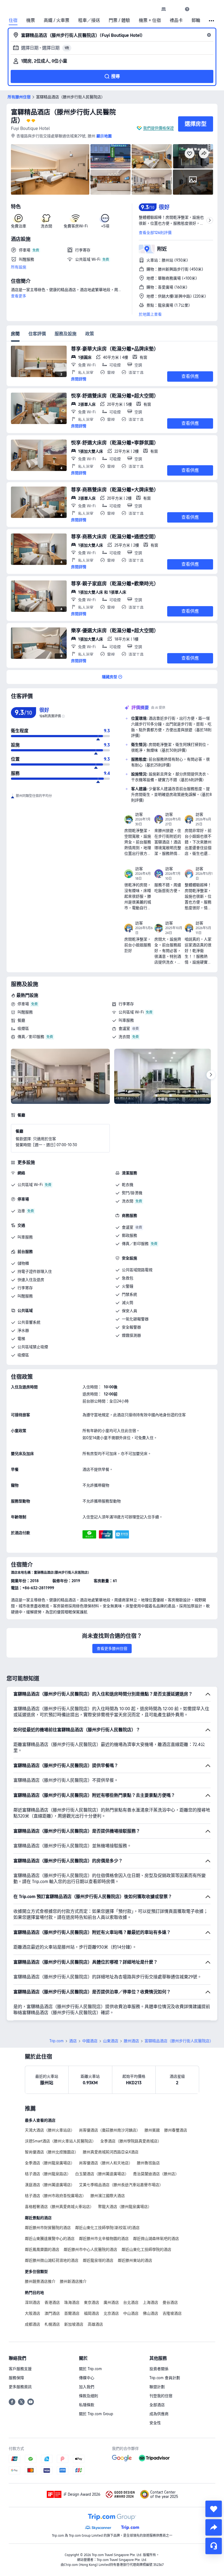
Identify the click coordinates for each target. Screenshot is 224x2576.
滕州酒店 (131, 2041)
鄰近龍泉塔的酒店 (98, 2260)
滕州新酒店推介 (73, 2281)
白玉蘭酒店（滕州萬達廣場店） (102, 2174)
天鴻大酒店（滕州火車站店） (50, 2130)
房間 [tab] (15, 334)
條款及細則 (89, 2396)
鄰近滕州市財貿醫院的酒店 (48, 2228)
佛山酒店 (151, 2313)
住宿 (13, 20)
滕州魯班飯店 (148, 2163)
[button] (175, 9)
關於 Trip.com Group (96, 2414)
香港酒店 (52, 2302)
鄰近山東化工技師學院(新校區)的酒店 (107, 2228)
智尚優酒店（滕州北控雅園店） (52, 2152)
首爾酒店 (72, 2313)
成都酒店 (33, 2324)
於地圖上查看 (150, 314)
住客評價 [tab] (37, 334)
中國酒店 (90, 2041)
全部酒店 (157, 2405)
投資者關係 (159, 2369)
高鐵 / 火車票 (57, 20)
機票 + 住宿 (150, 20)
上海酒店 (151, 2302)
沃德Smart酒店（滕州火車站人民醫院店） (60, 2141)
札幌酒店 (52, 2324)
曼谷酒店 (170, 2302)
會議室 (124, 1028)
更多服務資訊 (20, 2387)
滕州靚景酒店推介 (40, 2281)
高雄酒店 (95, 2324)
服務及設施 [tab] (66, 334)
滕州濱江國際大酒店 (108, 2196)
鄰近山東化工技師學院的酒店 (146, 2249)
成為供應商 (159, 2414)
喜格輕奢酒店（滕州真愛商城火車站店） (59, 2207)
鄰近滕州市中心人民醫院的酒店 (90, 2249)
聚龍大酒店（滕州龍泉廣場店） (125, 2207)
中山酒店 (131, 2313)
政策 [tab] (90, 334)
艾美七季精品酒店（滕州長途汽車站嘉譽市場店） (121, 2185)
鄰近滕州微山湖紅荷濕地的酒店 (52, 2260)
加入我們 (87, 2387)
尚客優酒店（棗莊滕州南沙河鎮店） (110, 2130)
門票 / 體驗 (119, 20)
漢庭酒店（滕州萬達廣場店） (50, 2185)
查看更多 (19, 296)
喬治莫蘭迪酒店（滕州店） (156, 2174)
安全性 (155, 2423)
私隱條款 (87, 2405)
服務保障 (16, 2378)
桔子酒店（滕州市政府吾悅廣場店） (55, 2196)
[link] (164, 9)
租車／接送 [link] (89, 20)
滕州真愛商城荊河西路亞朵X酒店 (111, 2152)
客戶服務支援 (20, 2369)
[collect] (214, 2509)
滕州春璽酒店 (176, 2130)
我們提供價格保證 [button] (158, 128)
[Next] (211, 1075)
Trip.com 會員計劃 (165, 2378)
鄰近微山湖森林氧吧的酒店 (156, 2239)
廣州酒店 (111, 2302)
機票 (31, 20)
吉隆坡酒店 (172, 2313)
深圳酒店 (33, 2302)
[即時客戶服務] (214, 2546)
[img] (50, 169)
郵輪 (196, 20)
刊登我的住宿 (161, 2396)
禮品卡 (176, 20)
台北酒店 (131, 2302)
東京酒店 (92, 2302)
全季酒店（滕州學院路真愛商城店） (131, 2141)
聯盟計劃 (157, 2387)
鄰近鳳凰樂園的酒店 (42, 2249)
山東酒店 (111, 2041)
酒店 (73, 2041)
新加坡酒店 (74, 2324)
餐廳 (21, 1020)
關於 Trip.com (90, 2369)
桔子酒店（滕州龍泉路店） (48, 2174)
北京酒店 (111, 2313)
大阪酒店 (33, 2313)
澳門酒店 (52, 2313)
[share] (214, 2527)
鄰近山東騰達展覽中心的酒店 (50, 2239)
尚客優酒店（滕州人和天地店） (106, 2163)
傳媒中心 (87, 2378)
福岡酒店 (92, 2313)
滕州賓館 (152, 2130)
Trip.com (57, 2041)
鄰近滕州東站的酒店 (135, 2260)
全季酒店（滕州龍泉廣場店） (50, 2163)
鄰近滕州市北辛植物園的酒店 (104, 2239)
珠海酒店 (72, 2302)
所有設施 (19, 267)
